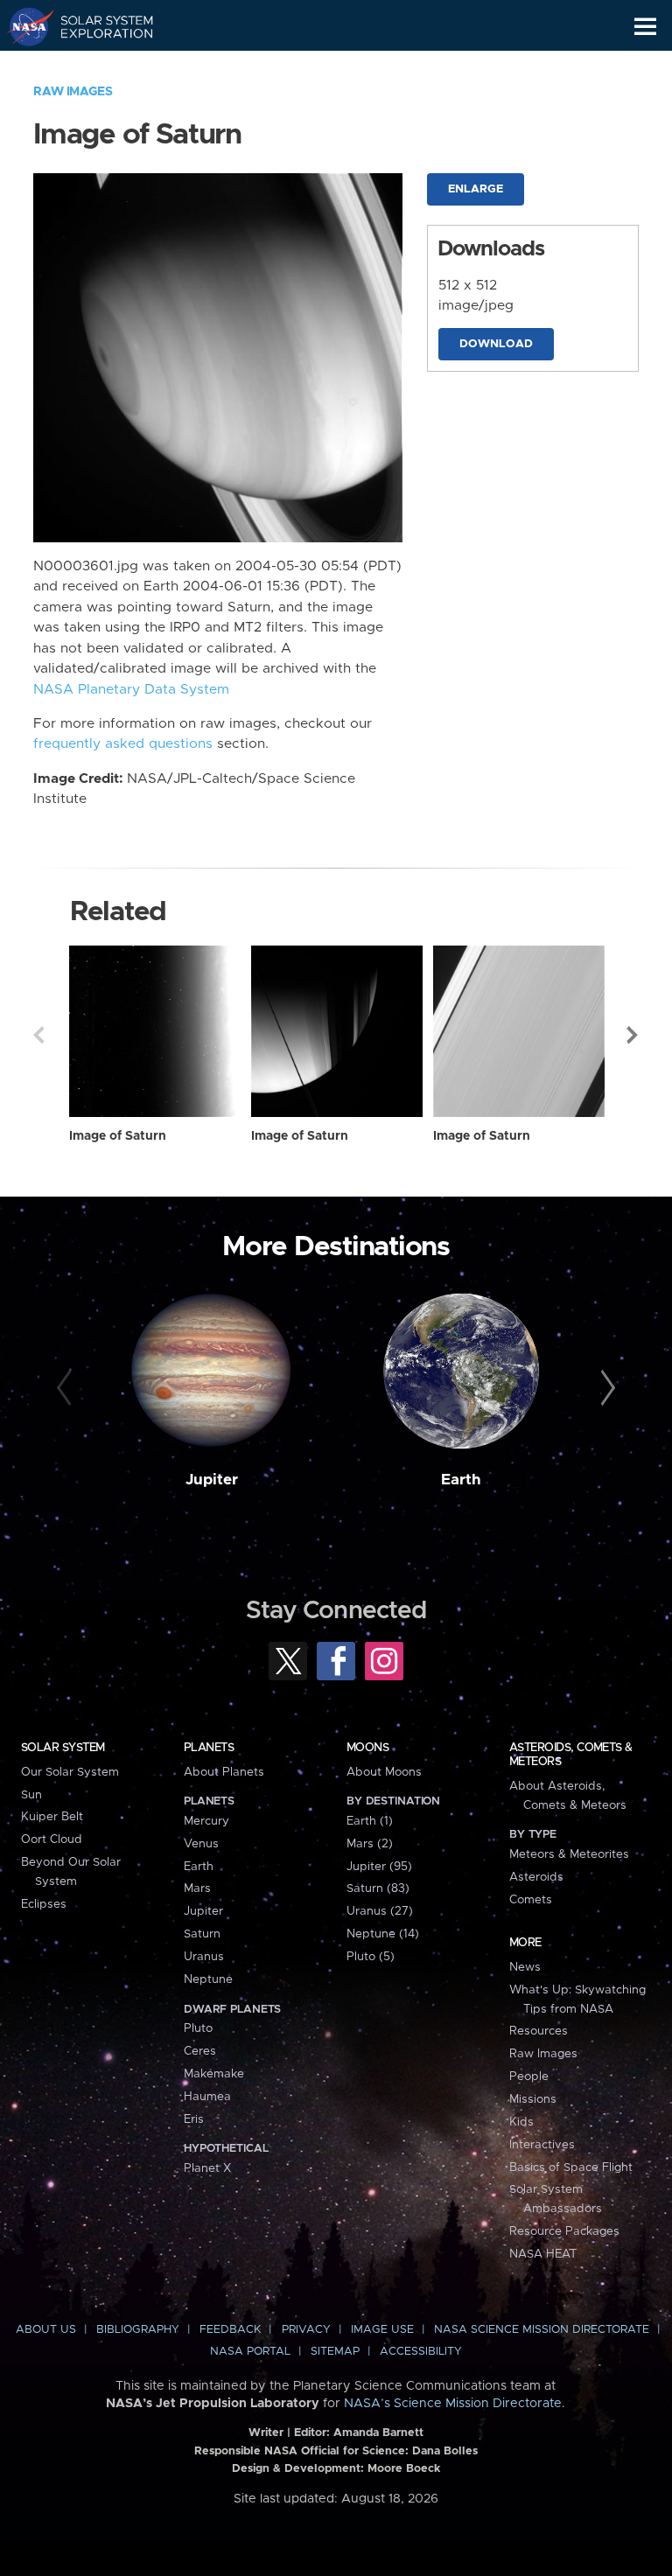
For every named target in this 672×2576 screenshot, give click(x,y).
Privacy (306, 2330)
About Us (46, 2330)
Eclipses (44, 1904)
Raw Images (73, 92)
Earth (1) (370, 1821)
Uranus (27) (380, 1911)
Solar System (63, 1748)
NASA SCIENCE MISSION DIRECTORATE (542, 2330)
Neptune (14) (383, 1934)
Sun (31, 1795)
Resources (539, 2031)
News (525, 1967)
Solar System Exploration (97, 26)
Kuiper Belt (52, 1817)
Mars (197, 1888)
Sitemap (335, 2352)
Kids (521, 2122)
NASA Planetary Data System (131, 690)
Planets (209, 1748)
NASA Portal (250, 2352)
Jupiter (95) (379, 1867)
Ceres (200, 2051)
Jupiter (212, 1480)
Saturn (202, 1934)
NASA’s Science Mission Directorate (453, 2404)
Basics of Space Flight (571, 2168)
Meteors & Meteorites (569, 1854)
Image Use (382, 2330)
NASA (23, 26)
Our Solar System (70, 1772)
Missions (533, 2099)
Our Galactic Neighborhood (97, 66)
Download (496, 344)
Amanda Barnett (378, 2433)
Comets (531, 1900)
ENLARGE (476, 189)
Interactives (542, 2145)
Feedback (230, 2330)
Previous (38, 1035)
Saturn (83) (378, 1888)
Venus (201, 1844)
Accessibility (421, 2352)
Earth (461, 1480)
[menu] (645, 27)
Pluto (198, 2028)
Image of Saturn (118, 1136)
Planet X (207, 2168)
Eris (194, 2119)
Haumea (207, 2097)
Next (633, 1035)
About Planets (224, 1772)
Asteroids (536, 1877)
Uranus (204, 1957)
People (529, 2077)
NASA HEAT (543, 2254)
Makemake (214, 2074)
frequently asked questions (123, 744)
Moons (367, 1748)
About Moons (384, 1772)
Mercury (206, 1821)
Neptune (208, 1979)
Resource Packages (564, 2231)
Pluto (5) (371, 1957)
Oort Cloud (52, 1840)
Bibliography (138, 2330)
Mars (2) (370, 1844)
